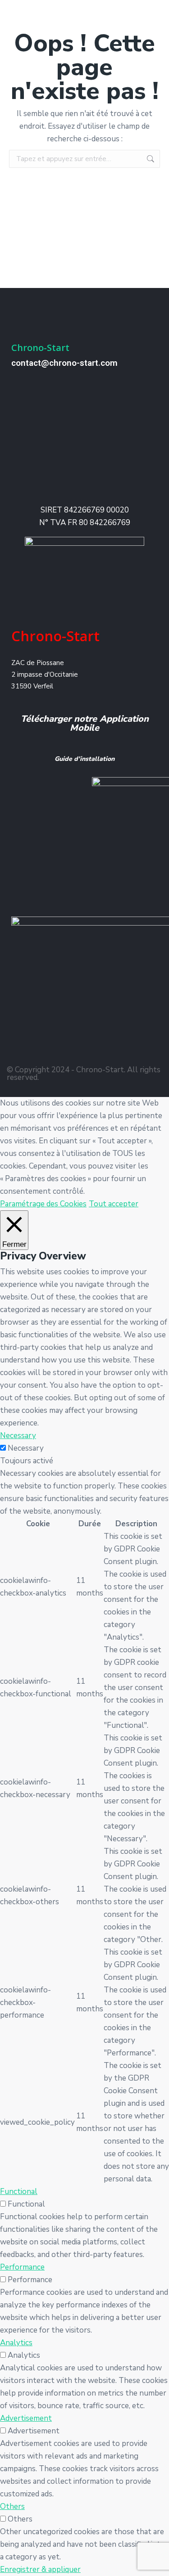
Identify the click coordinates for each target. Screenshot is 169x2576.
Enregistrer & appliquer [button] (40, 2569)
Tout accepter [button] (114, 1204)
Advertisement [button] (26, 2418)
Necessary (26, 1448)
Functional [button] (19, 2192)
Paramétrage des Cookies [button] (43, 1204)
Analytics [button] (16, 2343)
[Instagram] (64, 1044)
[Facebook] (23, 1044)
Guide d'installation (84, 759)
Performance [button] (22, 2267)
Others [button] (12, 2506)
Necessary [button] (18, 1436)
